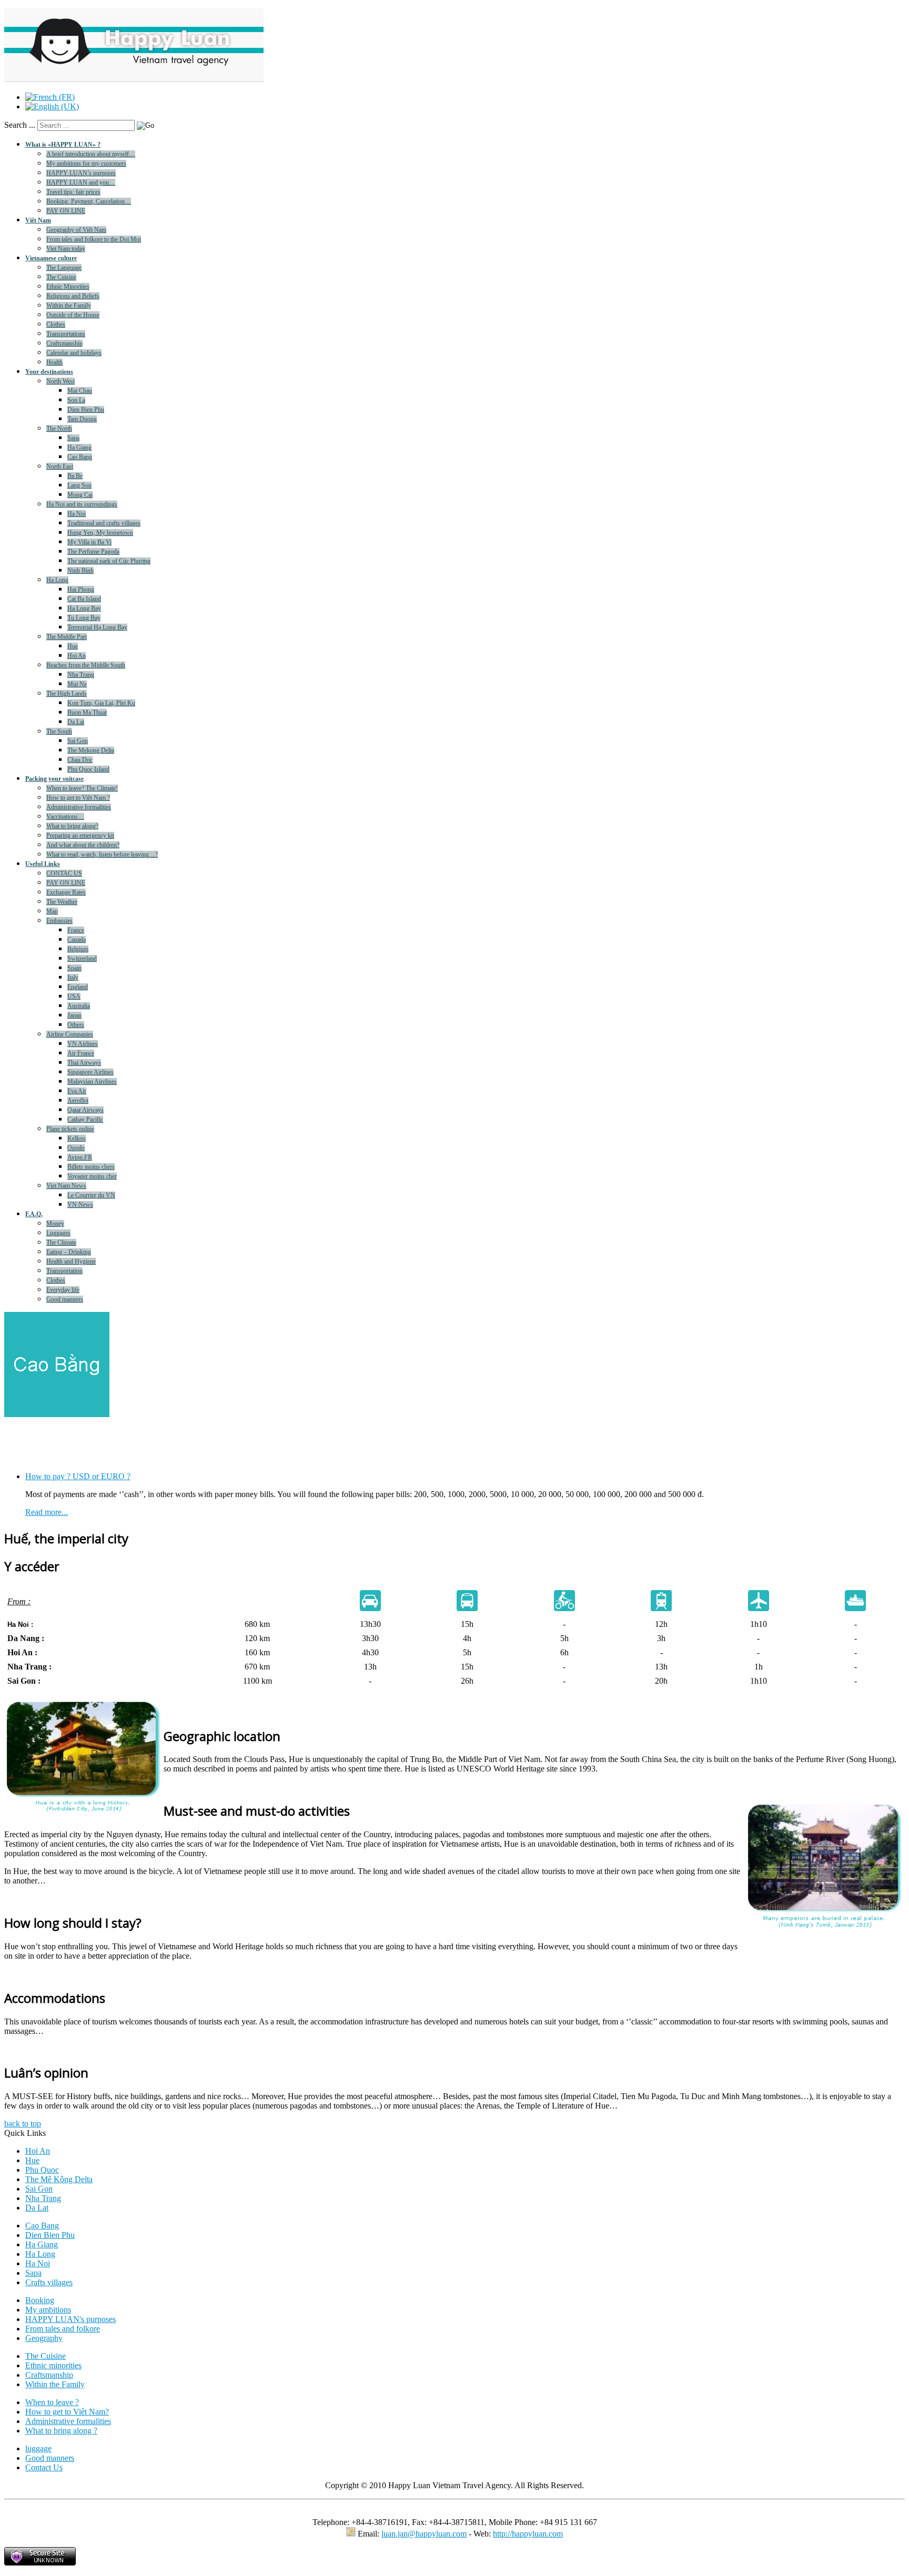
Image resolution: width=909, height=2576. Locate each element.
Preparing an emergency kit (80, 836)
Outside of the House (73, 315)
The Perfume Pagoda (93, 552)
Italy (73, 978)
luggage (38, 2448)
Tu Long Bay (84, 618)
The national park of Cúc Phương (109, 561)
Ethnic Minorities (68, 287)
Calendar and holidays (74, 353)
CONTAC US (64, 873)
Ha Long (57, 580)
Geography (44, 2338)
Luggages (58, 1233)
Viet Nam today (66, 249)
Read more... (47, 1505)
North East (60, 466)
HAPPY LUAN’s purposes (81, 173)
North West (60, 381)
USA (74, 996)
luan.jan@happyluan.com (424, 2534)
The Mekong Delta (91, 750)
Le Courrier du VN (91, 1195)
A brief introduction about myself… (91, 154)
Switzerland (82, 959)
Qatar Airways (85, 1110)
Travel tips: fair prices (73, 192)
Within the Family (69, 306)
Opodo (76, 1148)
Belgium (78, 949)
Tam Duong (82, 419)
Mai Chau (80, 391)
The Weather (62, 902)
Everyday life (63, 1290)
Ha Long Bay (84, 608)
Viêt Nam (38, 220)
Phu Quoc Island (88, 769)
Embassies (59, 921)
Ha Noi (77, 514)
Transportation (64, 1271)
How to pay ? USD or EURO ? (78, 1469)
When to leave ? (52, 2402)
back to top (23, 2124)
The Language (64, 268)
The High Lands (67, 694)
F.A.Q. (34, 1214)
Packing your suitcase (54, 779)
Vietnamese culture (51, 258)
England (78, 987)
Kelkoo (77, 1138)
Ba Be (75, 476)
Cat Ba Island (84, 599)
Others (76, 1025)
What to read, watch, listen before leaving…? (102, 854)
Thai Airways (84, 1063)
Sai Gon (78, 741)
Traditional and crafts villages (104, 523)
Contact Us (44, 2467)
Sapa (73, 438)
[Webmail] (351, 2534)
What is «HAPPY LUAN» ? (63, 145)
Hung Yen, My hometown (100, 533)
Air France (81, 1053)
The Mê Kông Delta (59, 2179)
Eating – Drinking (69, 1252)
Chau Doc (80, 760)
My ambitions (48, 2310)
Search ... (20, 125)
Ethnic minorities (53, 2365)
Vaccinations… (65, 817)
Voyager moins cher (92, 1176)
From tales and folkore (63, 2329)
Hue (73, 646)
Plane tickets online (70, 1129)
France (76, 930)
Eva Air (77, 1091)
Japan (74, 1015)
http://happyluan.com (528, 2534)
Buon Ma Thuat (87, 712)
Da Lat (76, 722)
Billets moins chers (91, 1167)
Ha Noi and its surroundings (82, 504)
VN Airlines (83, 1044)
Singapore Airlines (90, 1072)
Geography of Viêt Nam (76, 230)
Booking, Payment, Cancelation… (89, 201)
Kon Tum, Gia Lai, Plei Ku (101, 703)
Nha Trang (81, 675)
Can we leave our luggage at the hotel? (90, 1514)
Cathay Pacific (85, 1119)
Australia (79, 1006)
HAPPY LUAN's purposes (70, 2319)
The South (59, 731)
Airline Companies (70, 1034)
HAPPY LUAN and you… (81, 182)
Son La (76, 400)
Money (55, 1224)
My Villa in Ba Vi (89, 542)
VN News (80, 1205)
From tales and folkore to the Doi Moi (94, 239)
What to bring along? (72, 826)
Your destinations (49, 372)
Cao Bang (80, 457)
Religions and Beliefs (73, 296)
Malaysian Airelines (92, 1082)
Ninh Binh (80, 571)
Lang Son (79, 485)
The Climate (61, 1243)
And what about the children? (83, 845)
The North (59, 429)
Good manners (65, 1299)
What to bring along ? (61, 2431)
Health (54, 362)
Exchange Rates (66, 892)
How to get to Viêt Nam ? (78, 798)
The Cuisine (61, 277)
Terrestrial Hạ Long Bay (97, 627)
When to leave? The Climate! (82, 788)
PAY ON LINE (66, 211)
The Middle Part (67, 637)
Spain (74, 968)
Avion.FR (80, 1157)
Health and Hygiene (71, 1261)
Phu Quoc (42, 2170)
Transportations (66, 334)
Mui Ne (77, 684)
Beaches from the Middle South (86, 665)
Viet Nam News (66, 1186)
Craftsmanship (64, 343)
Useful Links (43, 864)
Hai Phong (81, 589)
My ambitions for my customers (86, 164)
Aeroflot (78, 1101)
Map (52, 911)
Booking (40, 2300)
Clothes (56, 324)
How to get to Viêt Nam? (67, 2412)
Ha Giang (79, 447)
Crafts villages (49, 2282)
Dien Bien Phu (86, 410)
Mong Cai (80, 495)
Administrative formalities (79, 807)
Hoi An (77, 656)
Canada (77, 940)
